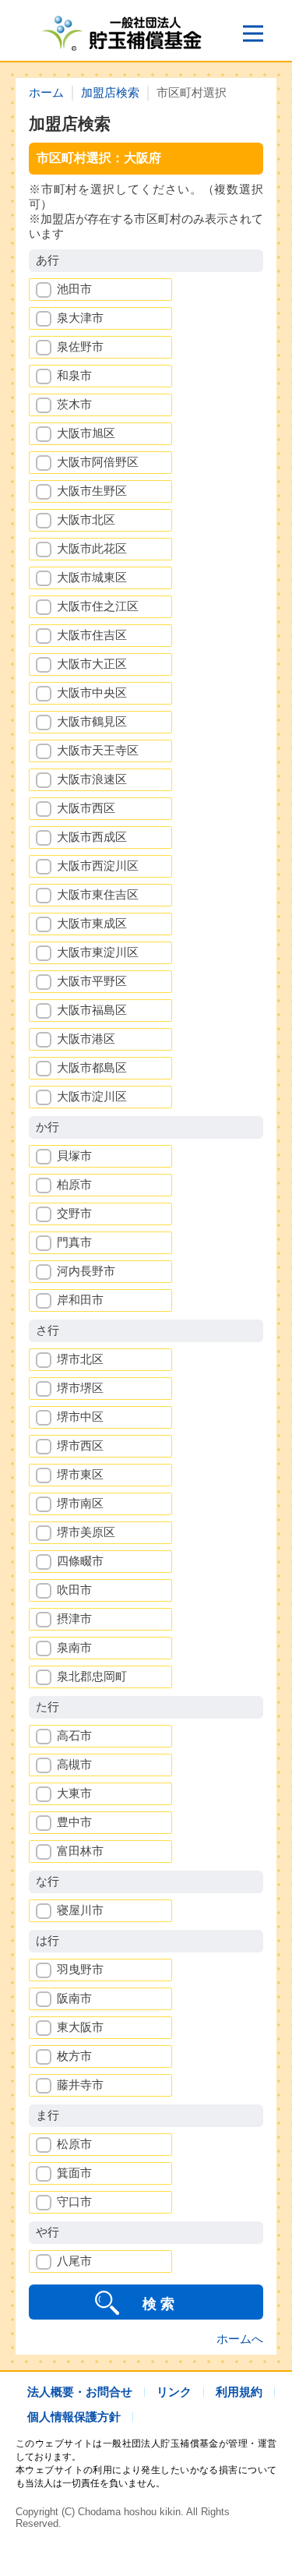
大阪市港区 (86, 1039)
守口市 (74, 2201)
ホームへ (240, 2339)
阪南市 (74, 1998)
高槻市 (74, 1764)
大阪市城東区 (92, 577)
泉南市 (74, 1647)
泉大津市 (80, 318)
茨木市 (74, 404)
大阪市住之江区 (98, 606)
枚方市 (74, 2056)
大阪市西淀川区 (98, 866)
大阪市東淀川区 (98, 952)
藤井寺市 (80, 2085)
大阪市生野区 (92, 491)
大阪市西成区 (92, 837)
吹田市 (74, 1590)
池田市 (74, 289)
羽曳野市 (80, 1969)
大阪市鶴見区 (92, 721)
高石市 (74, 1735)
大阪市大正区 (92, 664)
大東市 (74, 1793)
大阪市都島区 (92, 1067)
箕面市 (74, 2173)
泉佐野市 (80, 346)
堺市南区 (80, 1503)
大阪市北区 (86, 519)
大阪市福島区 (92, 1010)
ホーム (46, 92)
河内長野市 (86, 1271)
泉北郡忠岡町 (92, 1676)
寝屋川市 (80, 1910)
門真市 (74, 1242)
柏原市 (74, 1184)
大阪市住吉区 (92, 635)
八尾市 (74, 2261)
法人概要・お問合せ (80, 2392)
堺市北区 (80, 1359)
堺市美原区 (86, 1532)
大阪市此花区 (92, 548)
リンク (174, 2392)
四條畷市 (80, 1561)
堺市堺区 (80, 1388)
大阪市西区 (86, 808)
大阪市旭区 (86, 433)
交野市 (74, 1213)
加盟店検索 (110, 92)
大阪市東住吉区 (98, 894)
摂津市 (74, 1618)
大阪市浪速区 (92, 779)
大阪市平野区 (92, 981)
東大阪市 (80, 2027)
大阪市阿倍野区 (98, 462)
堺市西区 (80, 1445)
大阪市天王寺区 (98, 750)
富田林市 (80, 1851)
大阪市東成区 (92, 923)
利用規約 (239, 2392)
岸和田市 (80, 1300)
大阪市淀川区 (92, 1096)
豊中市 (74, 1822)
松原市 (74, 2144)
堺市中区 (80, 1417)
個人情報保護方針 (74, 2417)
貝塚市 (74, 1155)
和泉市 (74, 375)
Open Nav (253, 34)
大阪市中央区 (92, 693)
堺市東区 (80, 1474)
